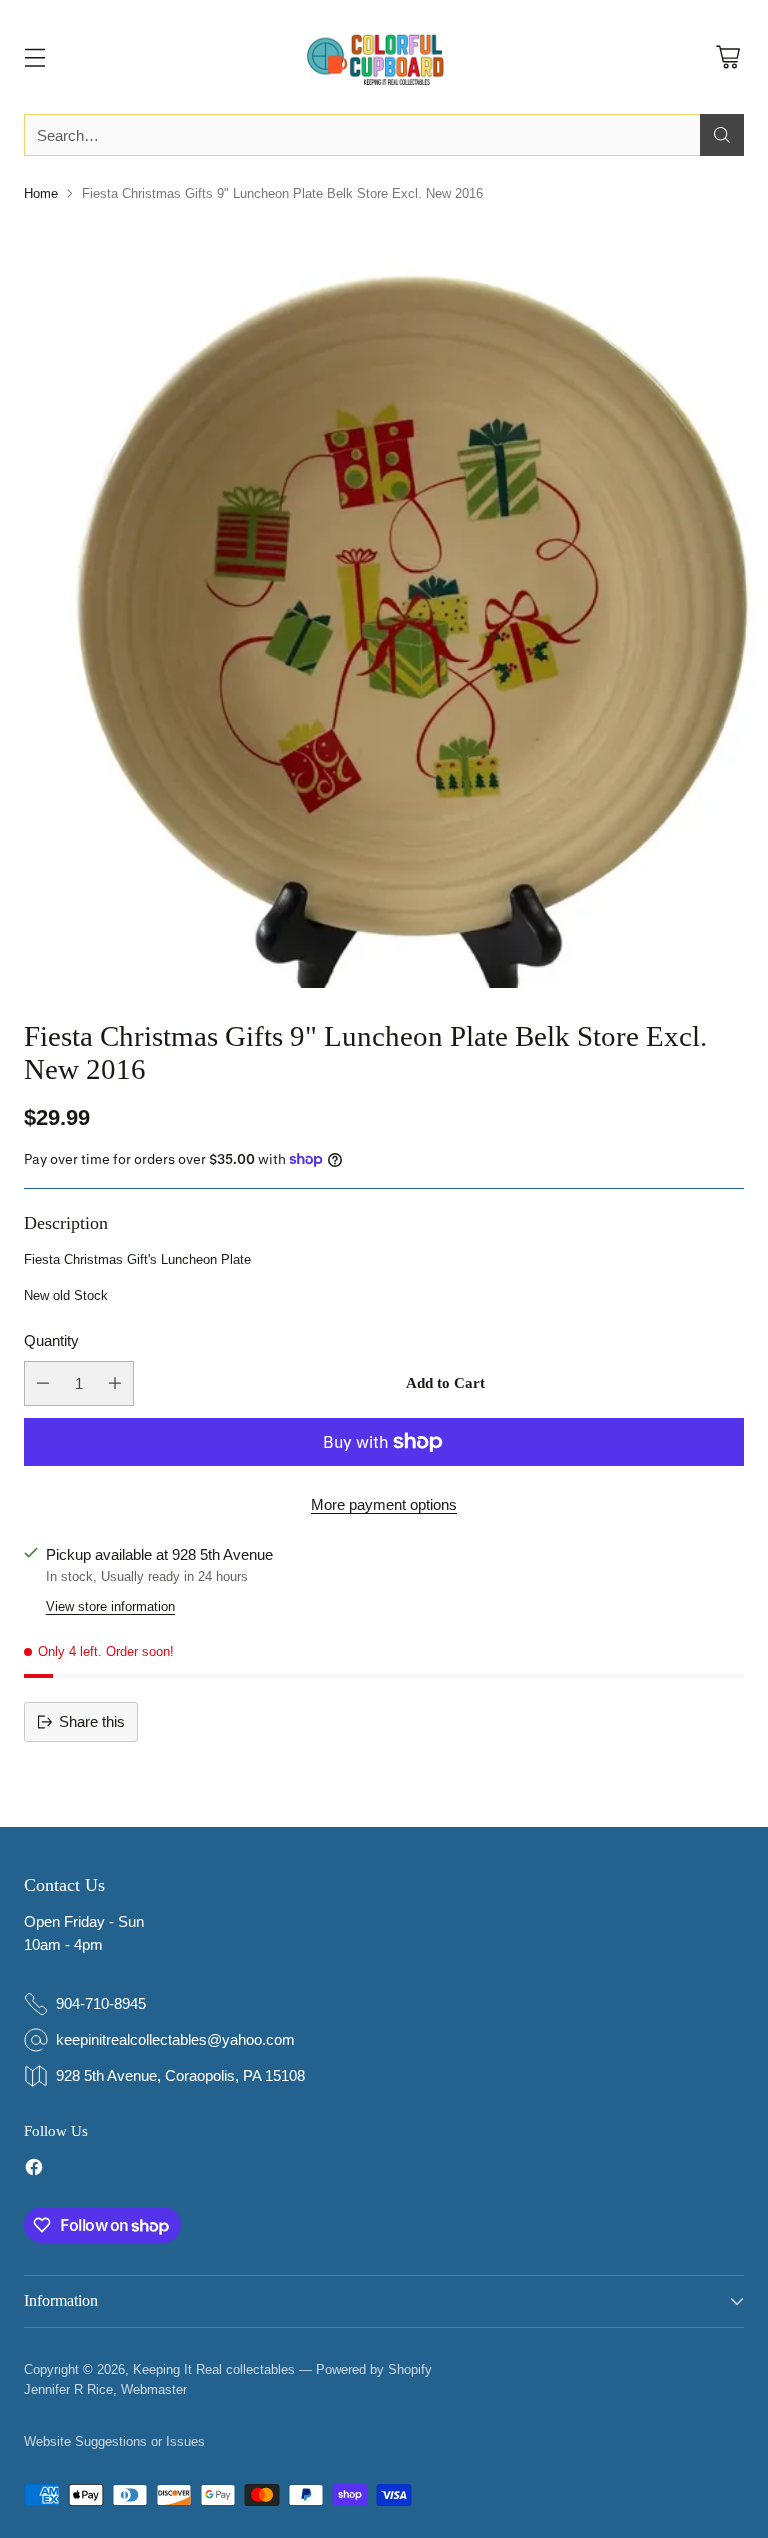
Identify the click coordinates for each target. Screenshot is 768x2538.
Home (41, 193)
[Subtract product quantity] (43, 1383)
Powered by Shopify (374, 2369)
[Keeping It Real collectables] (384, 57)
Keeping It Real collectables (214, 2369)
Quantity (51, 1340)
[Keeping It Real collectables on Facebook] (34, 2170)
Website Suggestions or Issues (114, 2441)
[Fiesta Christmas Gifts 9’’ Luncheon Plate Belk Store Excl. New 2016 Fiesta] (384, 604)
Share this (92, 1721)
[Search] (722, 135)
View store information (110, 1606)
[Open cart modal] (727, 57)
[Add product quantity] (115, 1383)
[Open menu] (34, 57)
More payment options (384, 1504)
